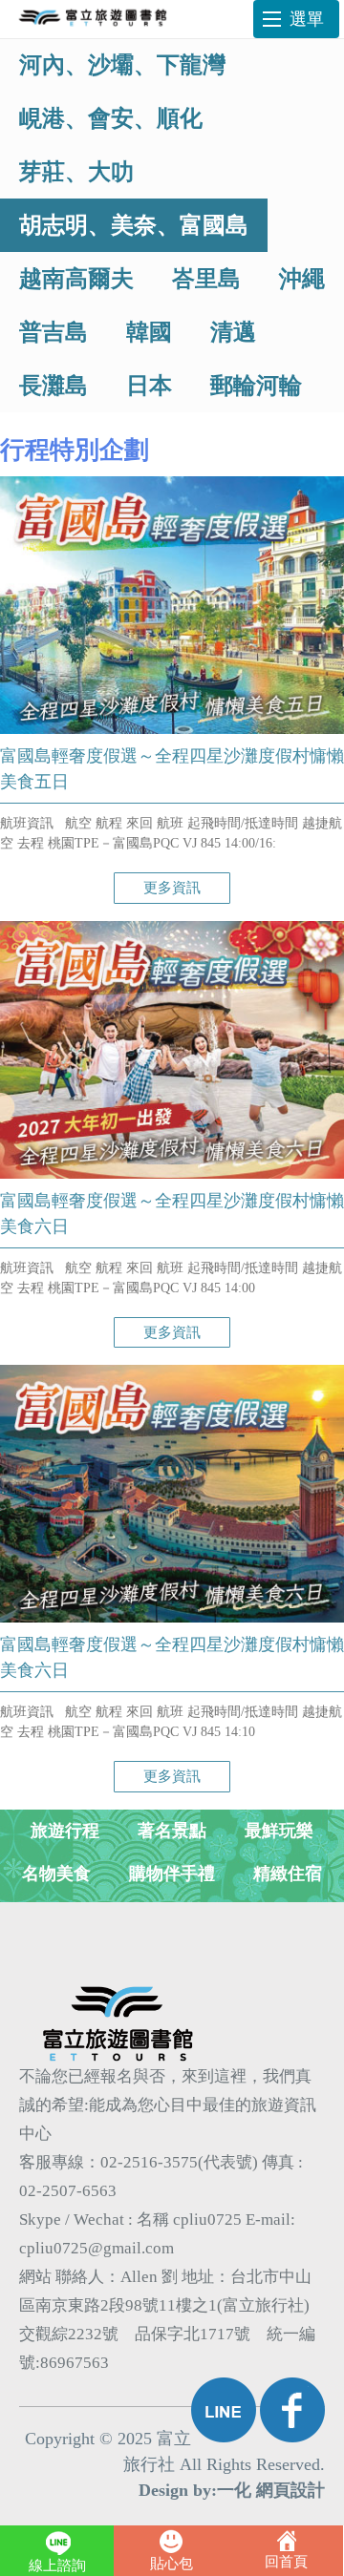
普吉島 (54, 332)
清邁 (233, 332)
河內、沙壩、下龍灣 (122, 65)
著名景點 (172, 1831)
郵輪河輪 (256, 386)
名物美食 (56, 1874)
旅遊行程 (65, 1831)
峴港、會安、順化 (111, 118)
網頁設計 (290, 2490)
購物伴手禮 (172, 1874)
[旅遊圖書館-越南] (96, 19)
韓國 (149, 332)
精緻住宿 (288, 1874)
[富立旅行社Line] (224, 2410)
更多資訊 (172, 888)
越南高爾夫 (76, 279)
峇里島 (206, 279)
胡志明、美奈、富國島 (134, 225)
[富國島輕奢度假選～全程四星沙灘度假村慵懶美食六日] (172, 1173)
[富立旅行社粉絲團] (292, 2410)
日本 (149, 386)
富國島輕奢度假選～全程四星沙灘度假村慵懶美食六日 (172, 1214)
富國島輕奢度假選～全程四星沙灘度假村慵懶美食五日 (172, 769)
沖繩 (302, 279)
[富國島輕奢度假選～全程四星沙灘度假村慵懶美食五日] (172, 729)
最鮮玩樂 (279, 1831)
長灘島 (54, 386)
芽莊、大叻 (76, 172)
